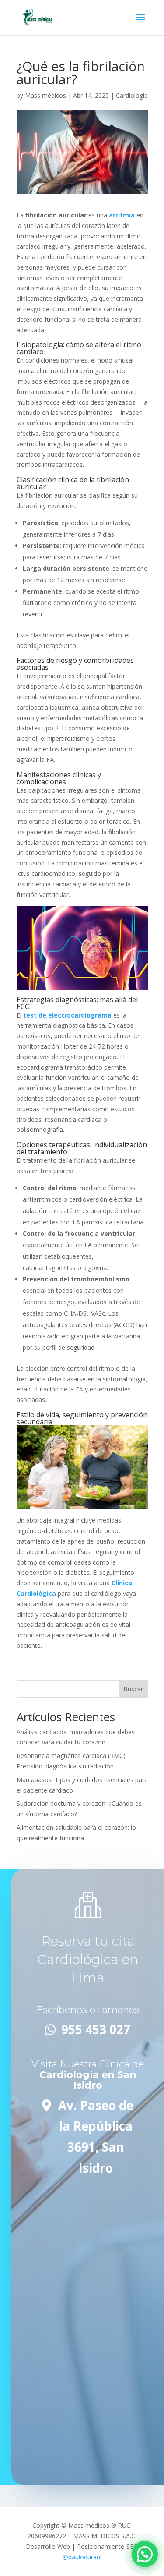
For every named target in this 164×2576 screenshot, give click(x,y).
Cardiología (132, 95)
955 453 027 (96, 2029)
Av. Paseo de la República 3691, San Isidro (96, 2137)
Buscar (133, 1689)
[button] (145, 2554)
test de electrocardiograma (67, 1015)
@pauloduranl (82, 2557)
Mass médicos (45, 95)
